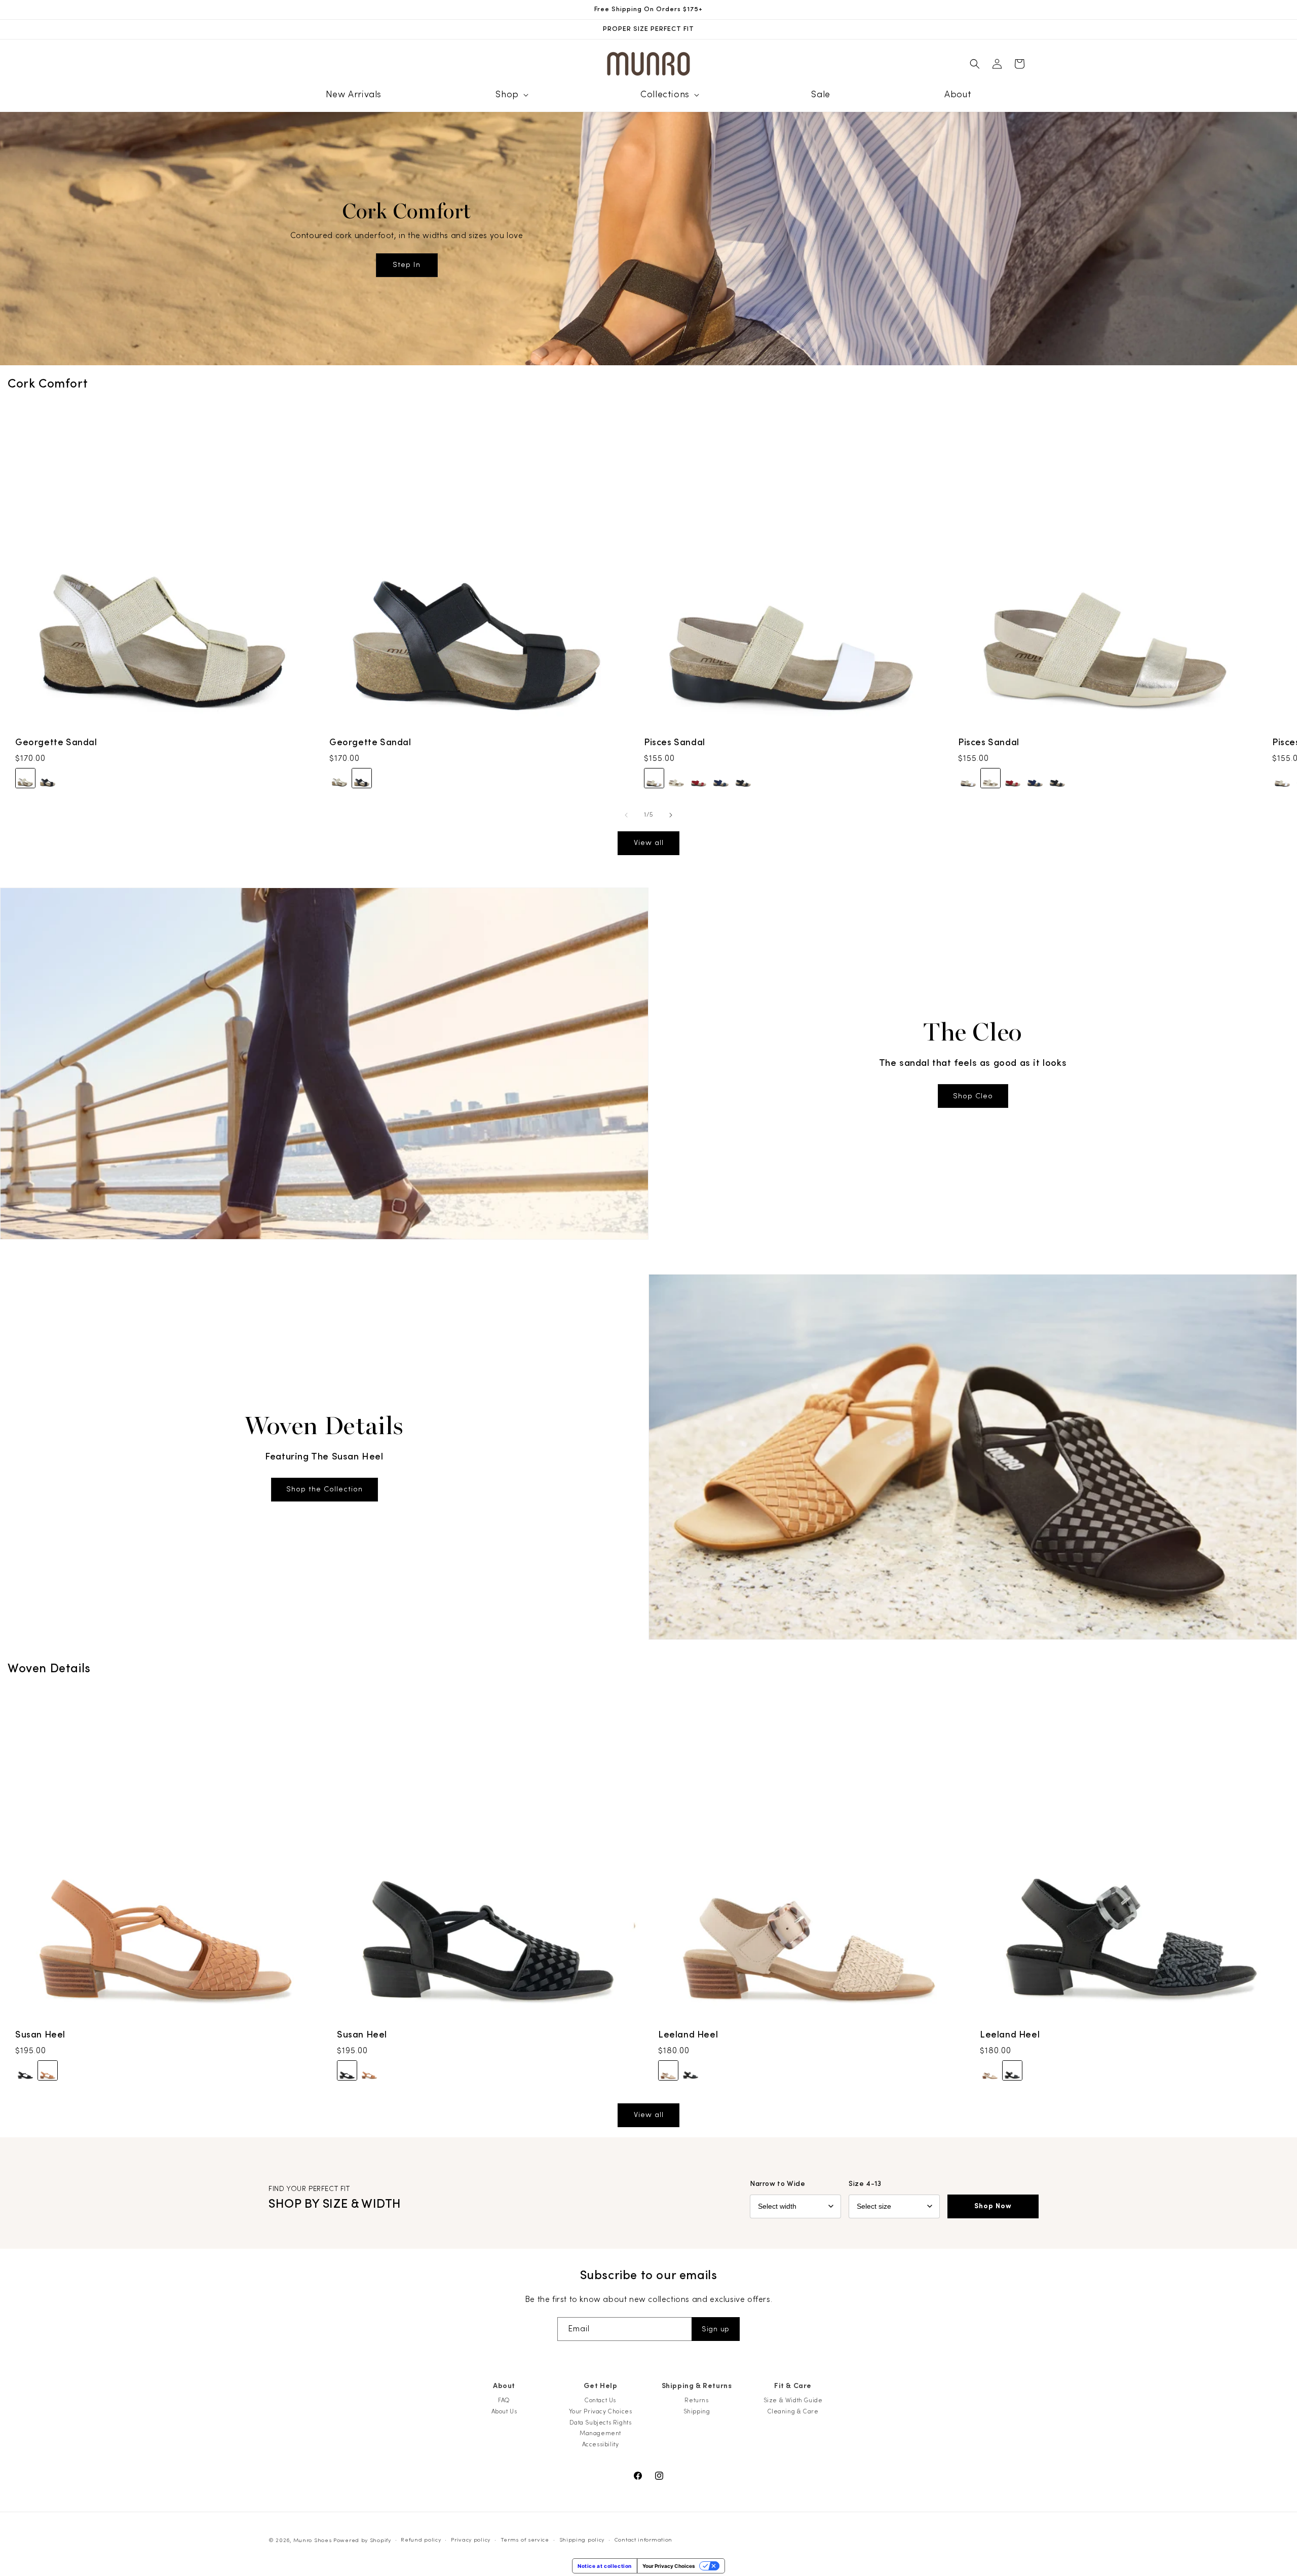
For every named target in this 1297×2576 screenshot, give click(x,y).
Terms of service (525, 2540)
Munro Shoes (313, 2540)
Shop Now (993, 2206)
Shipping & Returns (697, 2386)
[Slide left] (626, 815)
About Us (504, 2411)
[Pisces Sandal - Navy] (721, 779)
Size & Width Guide (793, 2400)
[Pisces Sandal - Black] (743, 779)
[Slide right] (671, 815)
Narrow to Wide (777, 2184)
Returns (696, 2400)
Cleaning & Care (793, 2411)
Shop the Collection (325, 1489)
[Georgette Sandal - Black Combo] (48, 779)
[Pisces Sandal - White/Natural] (654, 779)
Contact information (643, 2540)
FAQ (504, 2400)
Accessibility (601, 2444)
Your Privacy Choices (601, 2411)
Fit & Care (793, 2386)
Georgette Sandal (56, 742)
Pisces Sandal (675, 742)
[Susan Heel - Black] (25, 2070)
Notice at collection (605, 2566)
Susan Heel (40, 2035)
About (504, 2386)
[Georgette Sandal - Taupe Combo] (25, 779)
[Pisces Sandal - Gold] (676, 779)
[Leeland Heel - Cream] (668, 2070)
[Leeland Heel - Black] (691, 2070)
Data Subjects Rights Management (601, 2428)
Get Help (601, 2386)
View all (649, 843)
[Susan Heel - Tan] (48, 2070)
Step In (407, 265)
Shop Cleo (973, 1096)
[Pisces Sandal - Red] (699, 779)
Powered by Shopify (362, 2540)
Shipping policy (582, 2540)
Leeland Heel (688, 2035)
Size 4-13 (865, 2184)
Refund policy (421, 2540)
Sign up (716, 2329)
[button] (511, 94)
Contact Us (600, 2400)
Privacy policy (471, 2540)
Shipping (697, 2411)
